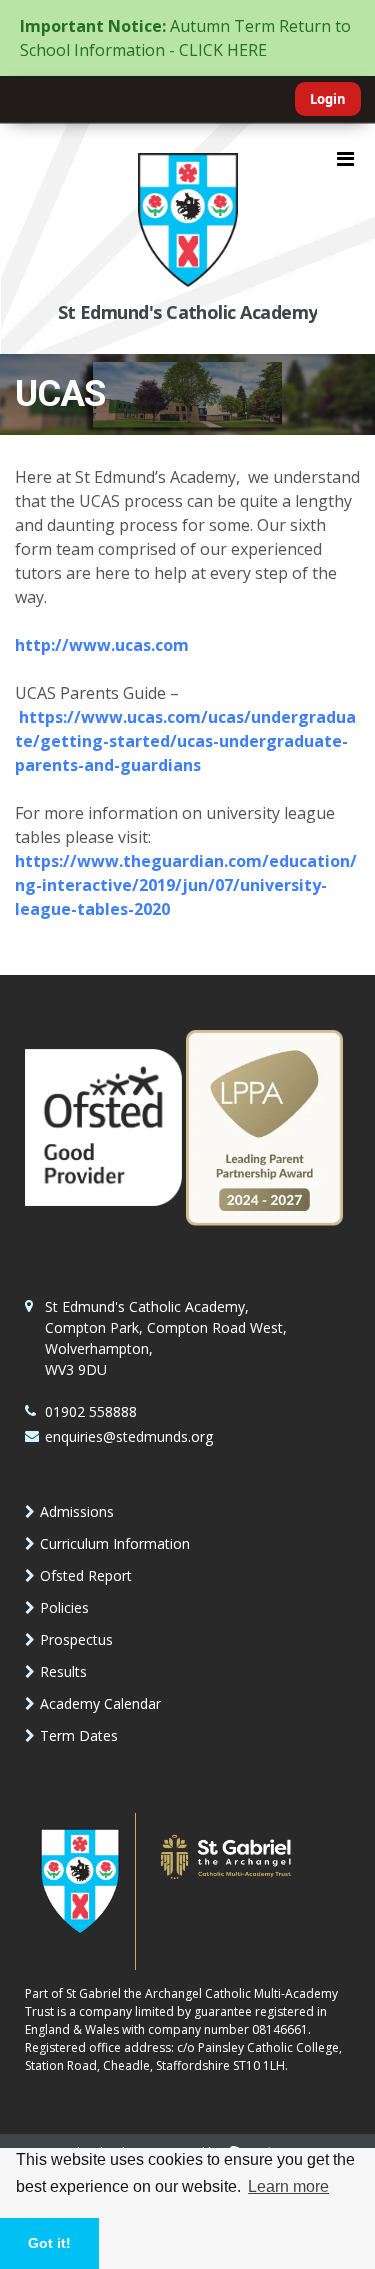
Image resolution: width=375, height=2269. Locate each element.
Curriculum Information (115, 1543)
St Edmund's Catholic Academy (188, 312)
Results (63, 1671)
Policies (64, 1607)
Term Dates (79, 1735)
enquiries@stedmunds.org (129, 1436)
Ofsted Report (86, 1575)
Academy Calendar (100, 1703)
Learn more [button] (288, 2186)
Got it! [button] (49, 2243)
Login (328, 99)
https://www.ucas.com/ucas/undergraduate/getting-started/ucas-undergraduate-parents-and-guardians (185, 741)
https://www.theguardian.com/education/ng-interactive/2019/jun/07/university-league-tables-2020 (186, 885)
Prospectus (76, 1639)
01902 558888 (91, 1411)
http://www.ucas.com (102, 645)
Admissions (77, 1511)
